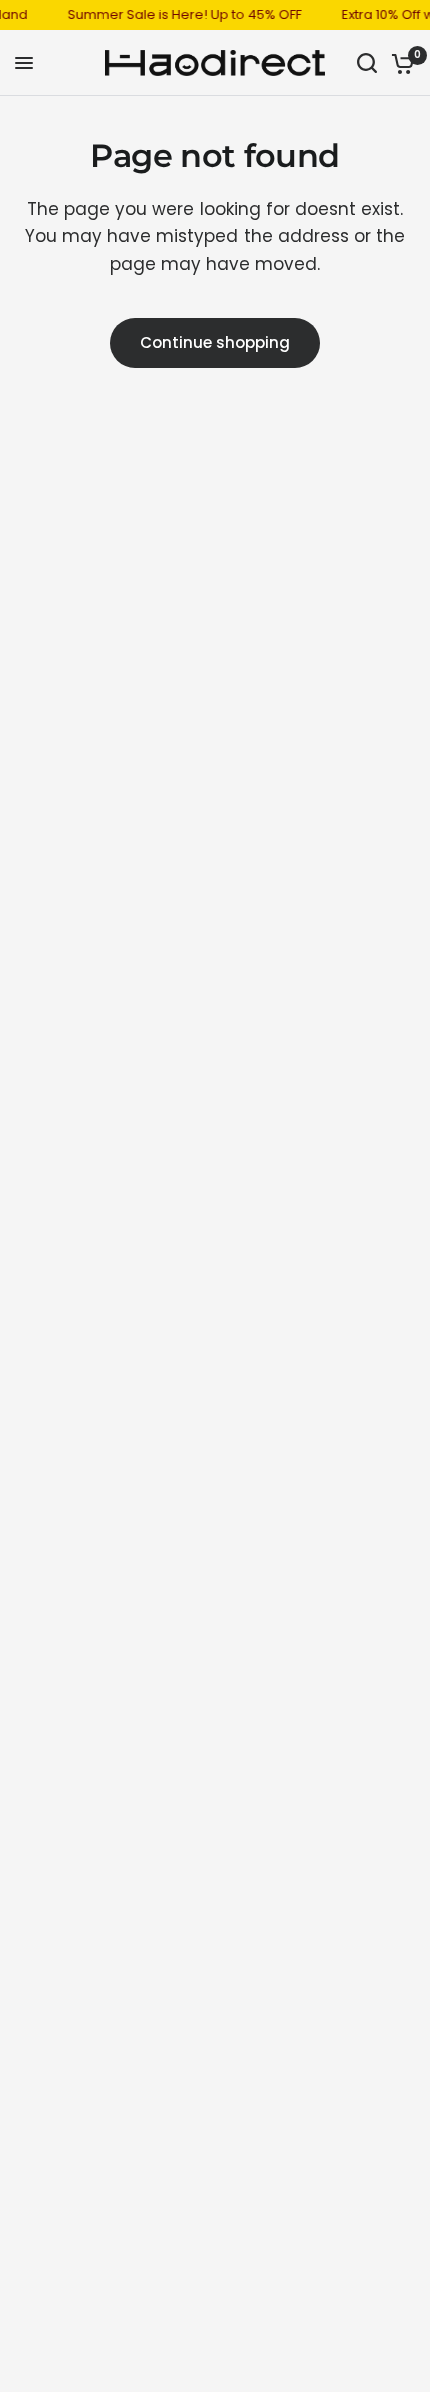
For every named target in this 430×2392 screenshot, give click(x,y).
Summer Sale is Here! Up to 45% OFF (180, 15)
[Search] (367, 63)
